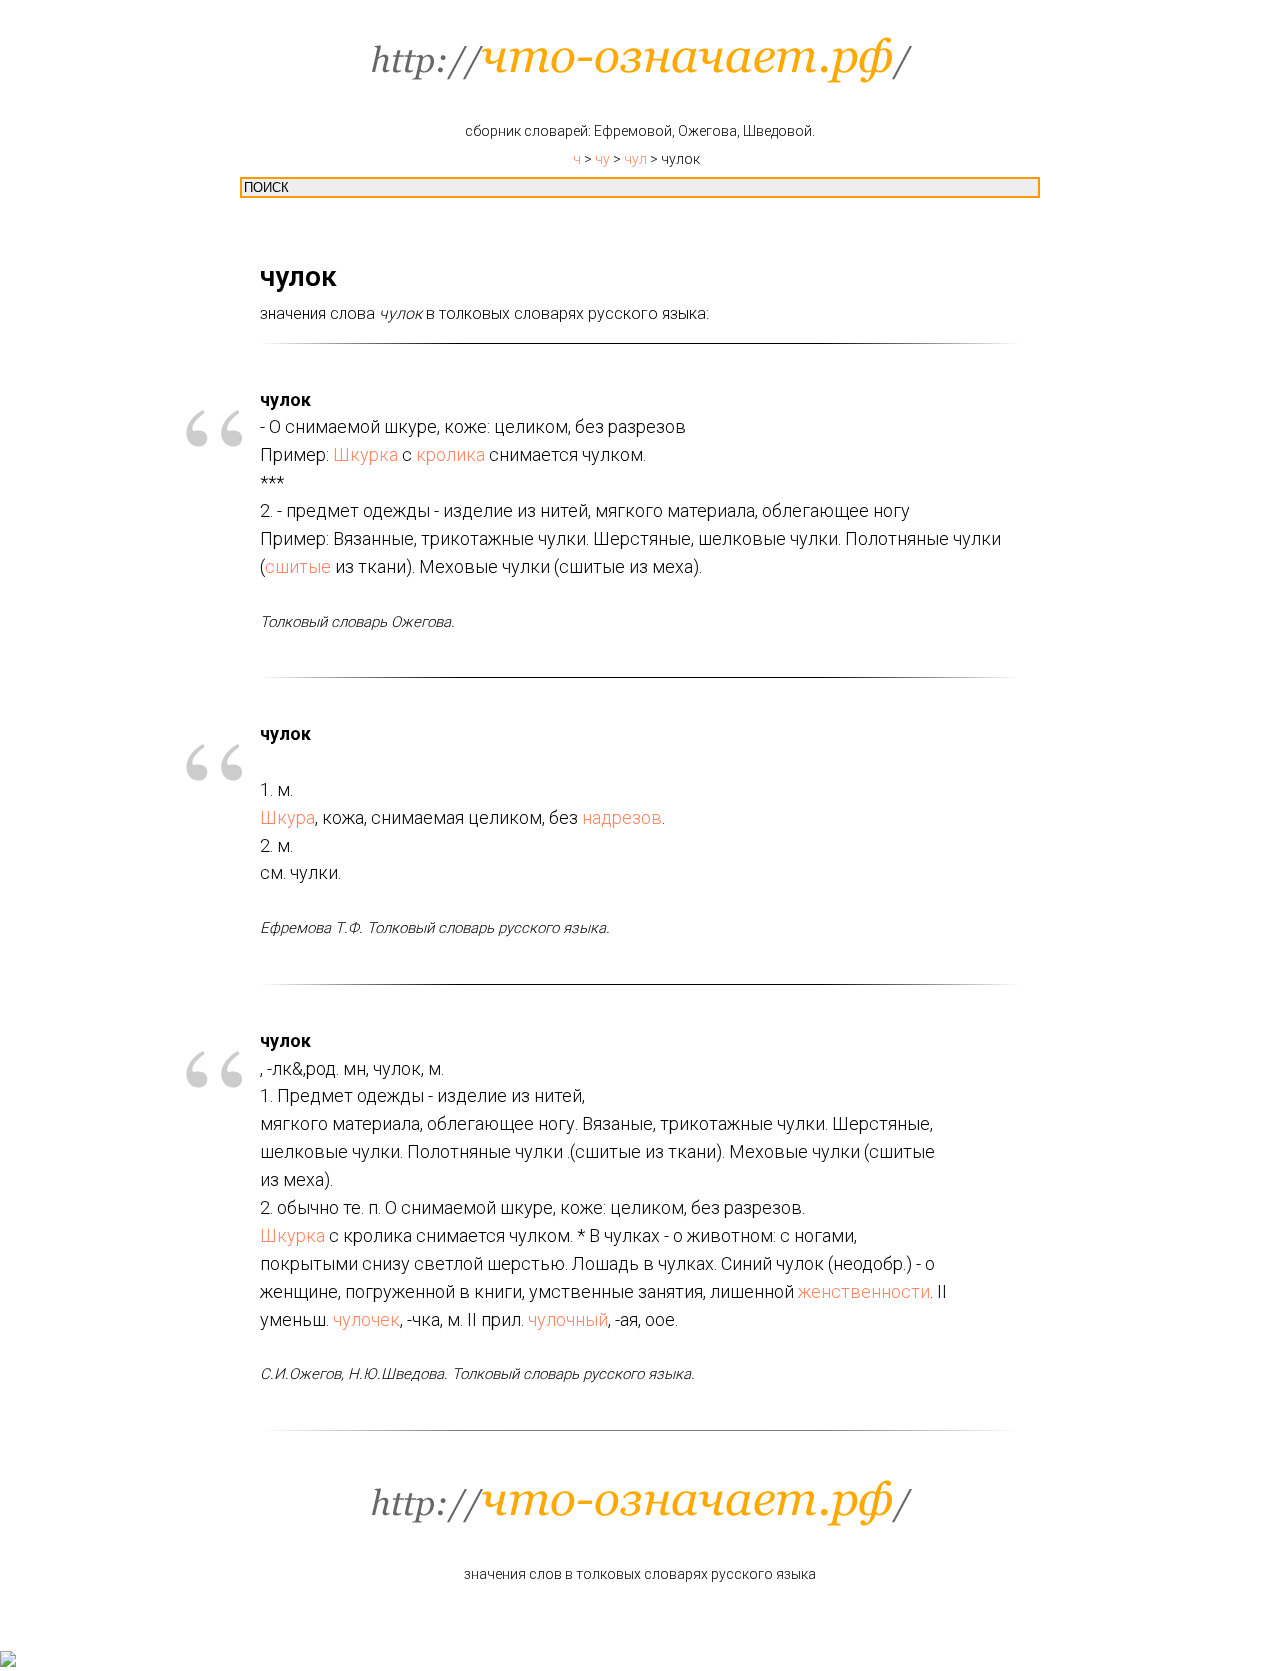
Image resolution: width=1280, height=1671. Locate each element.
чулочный (568, 1319)
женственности (864, 1291)
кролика (450, 454)
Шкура (287, 817)
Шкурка (365, 454)
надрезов (622, 817)
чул (635, 159)
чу (602, 159)
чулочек (366, 1319)
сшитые (298, 566)
